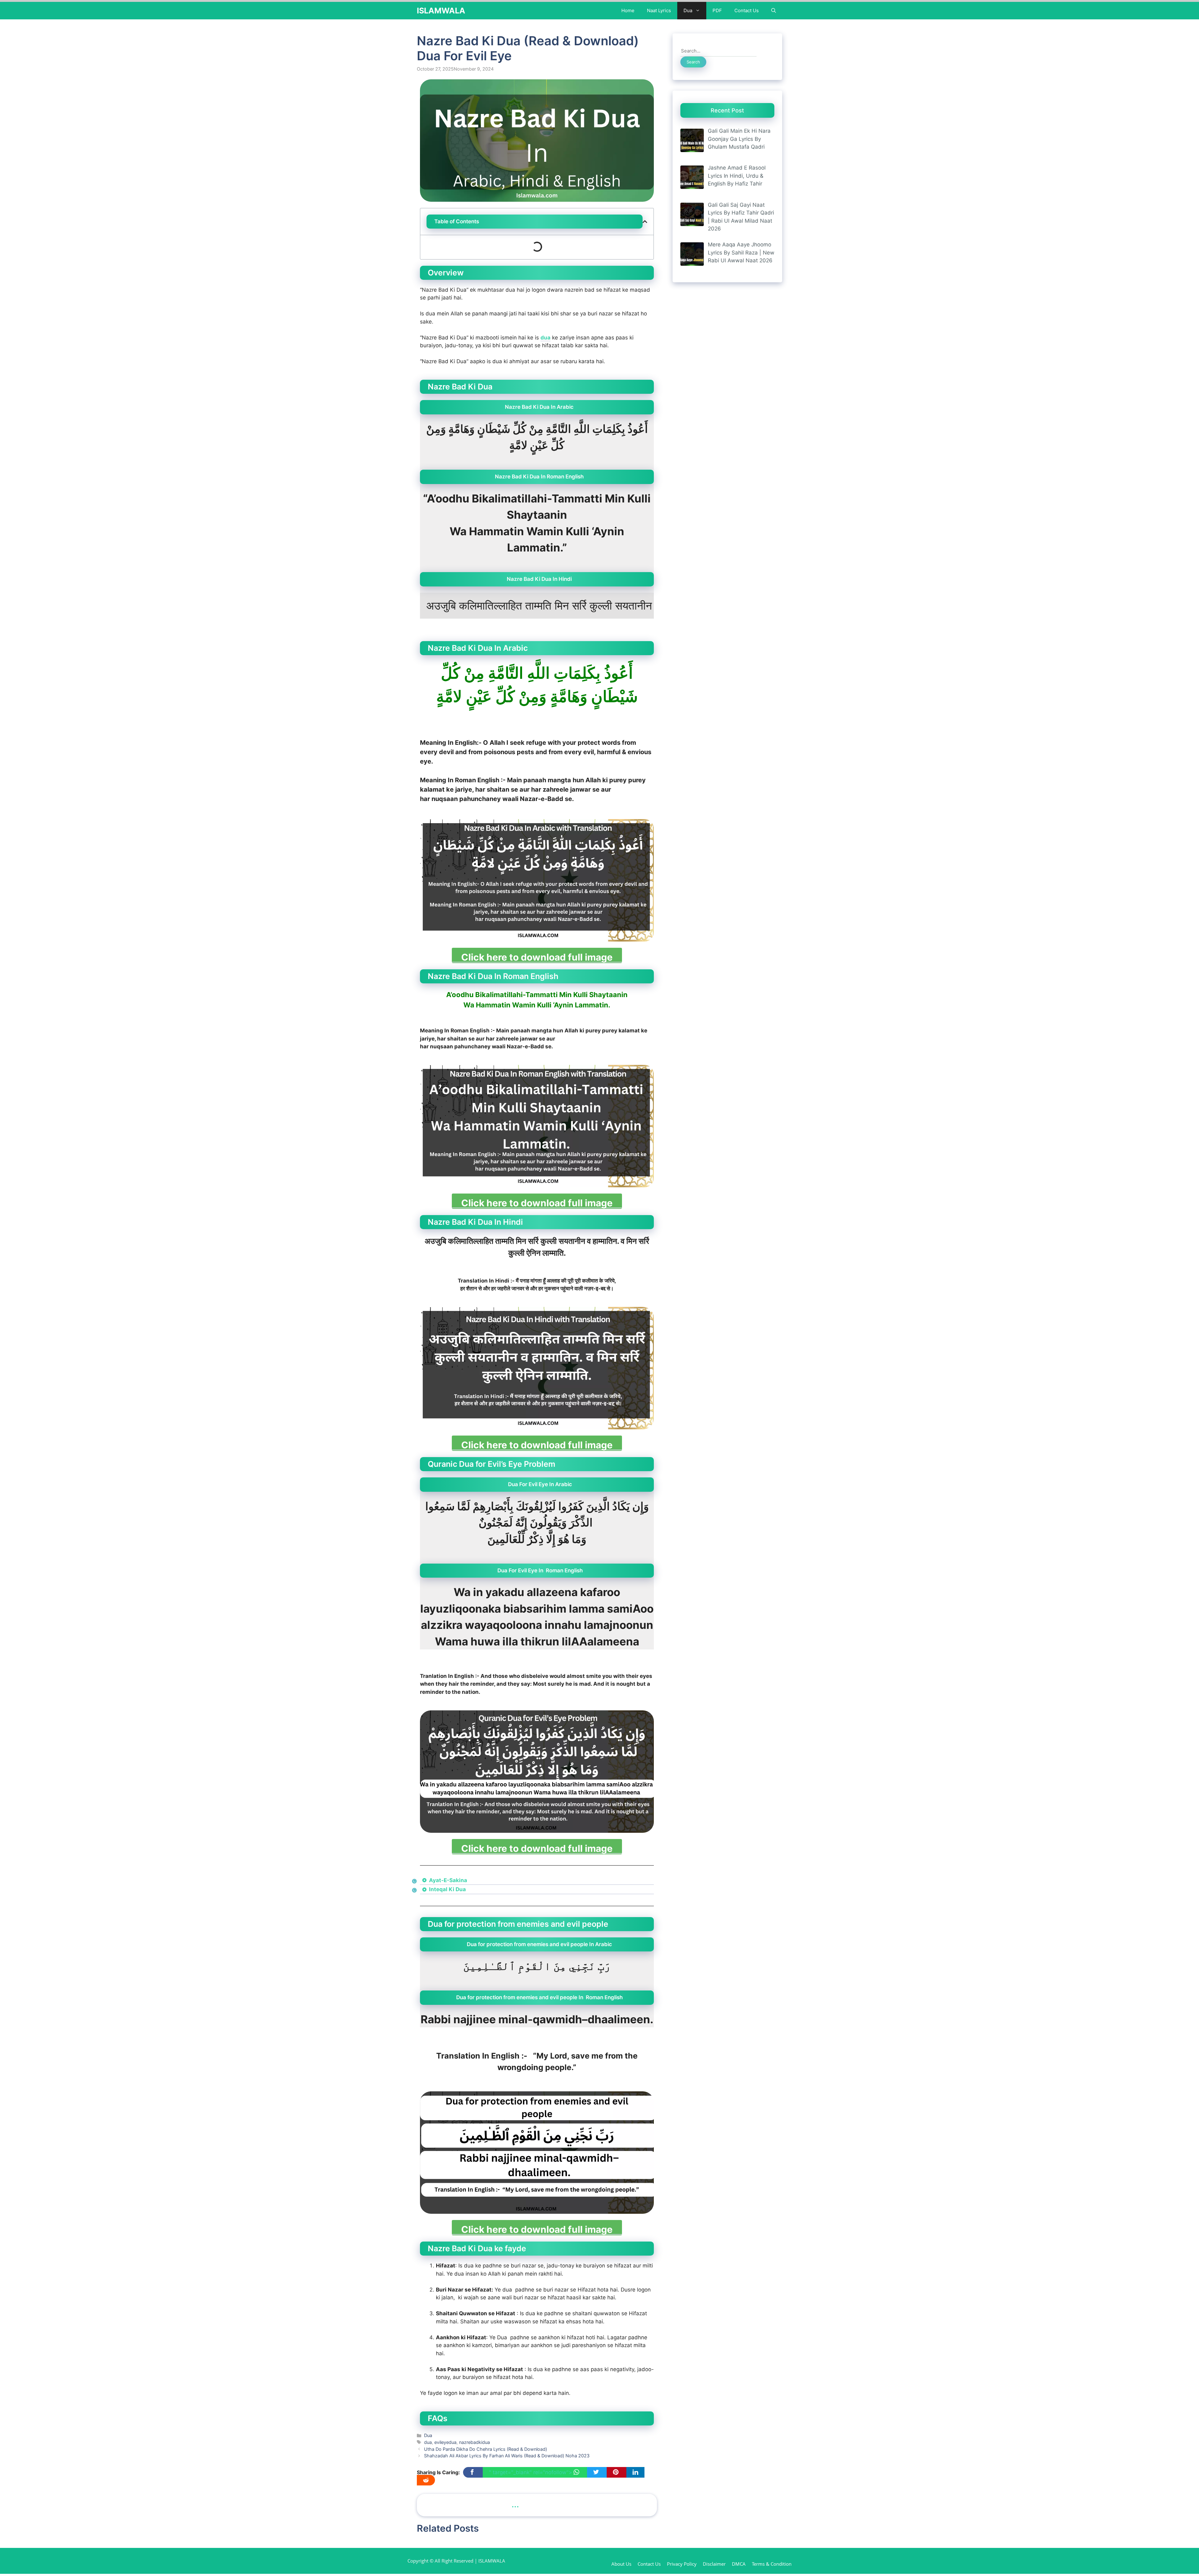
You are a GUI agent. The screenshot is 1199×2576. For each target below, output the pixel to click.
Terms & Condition (772, 2564)
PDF (717, 10)
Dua (688, 10)
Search (693, 62)
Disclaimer (714, 2564)
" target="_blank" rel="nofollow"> (531, 2472)
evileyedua (445, 2442)
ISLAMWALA (441, 11)
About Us (621, 2564)
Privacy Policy (682, 2564)
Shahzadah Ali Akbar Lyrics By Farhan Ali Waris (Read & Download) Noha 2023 (507, 2456)
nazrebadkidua (474, 2442)
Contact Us (747, 10)
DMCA (739, 2564)
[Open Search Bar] (774, 11)
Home (628, 10)
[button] (645, 222)
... (515, 2504)
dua (545, 338)
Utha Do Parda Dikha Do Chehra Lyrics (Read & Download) (486, 2449)
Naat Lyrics (659, 10)
